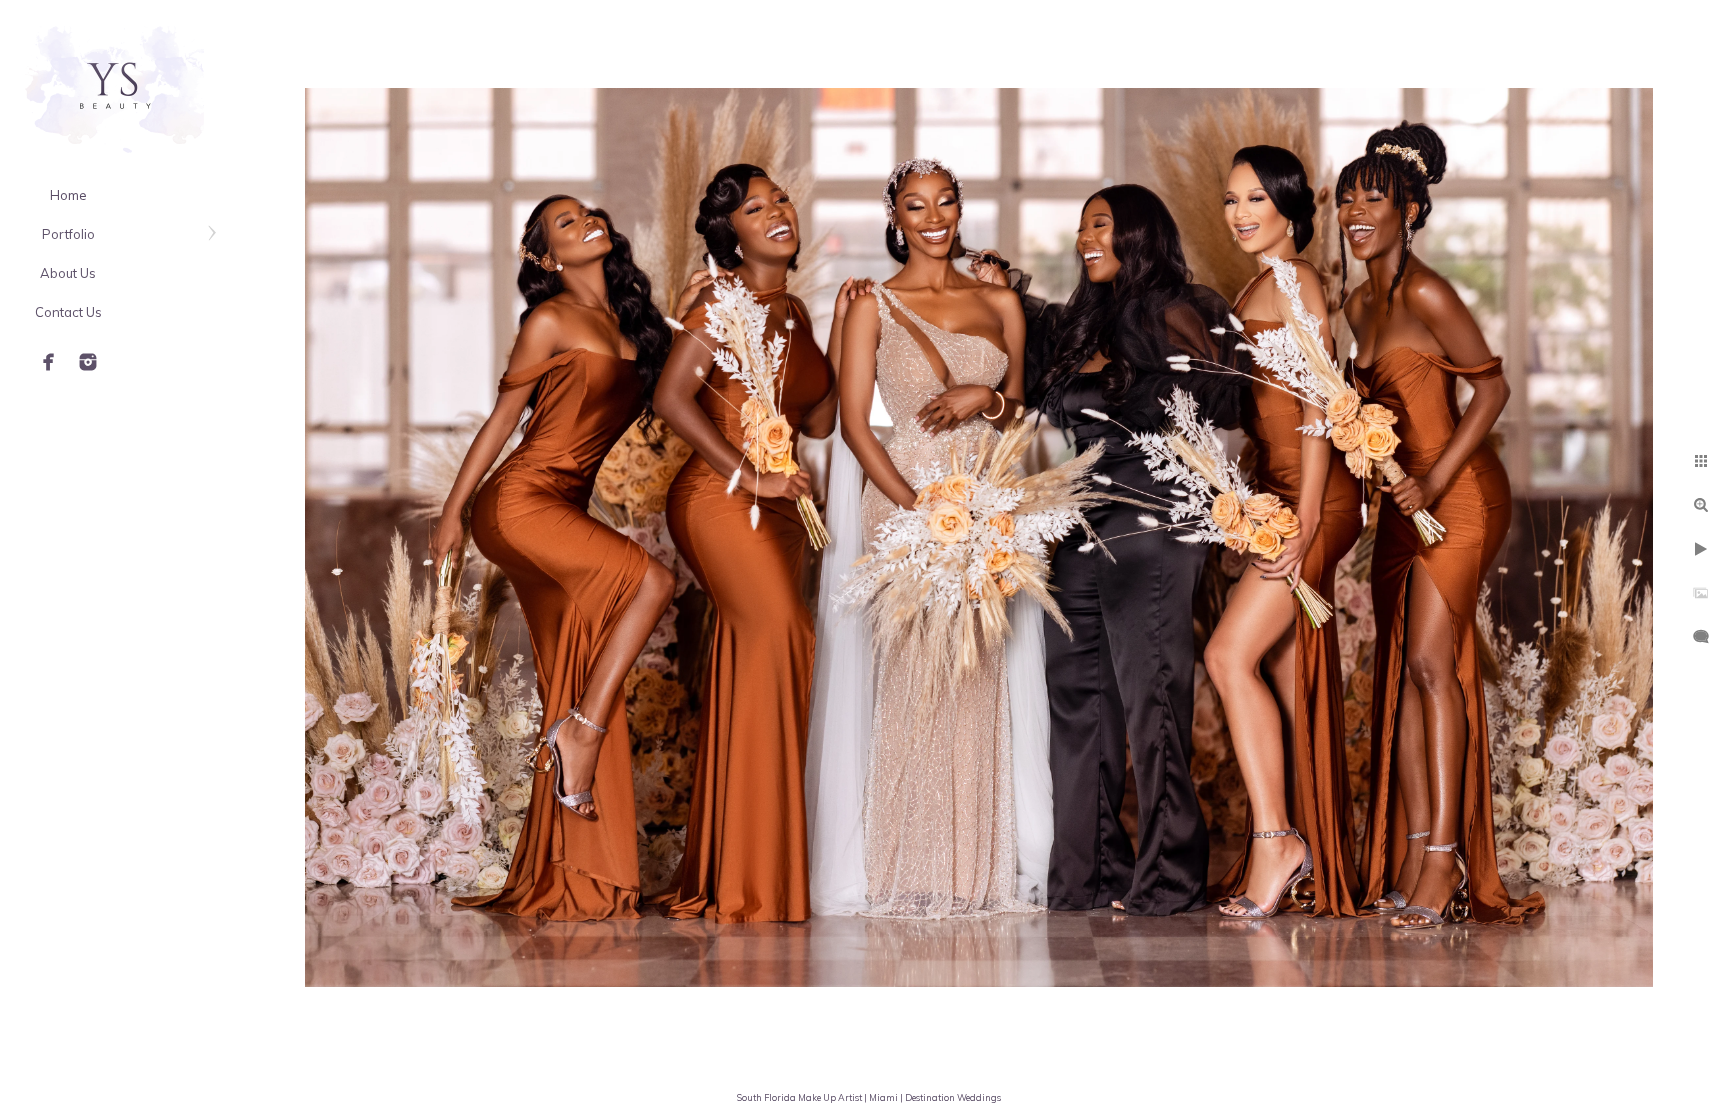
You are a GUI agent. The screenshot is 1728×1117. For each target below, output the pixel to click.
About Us (68, 273)
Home (68, 195)
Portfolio (68, 234)
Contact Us (68, 312)
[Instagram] (88, 362)
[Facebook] (49, 362)
